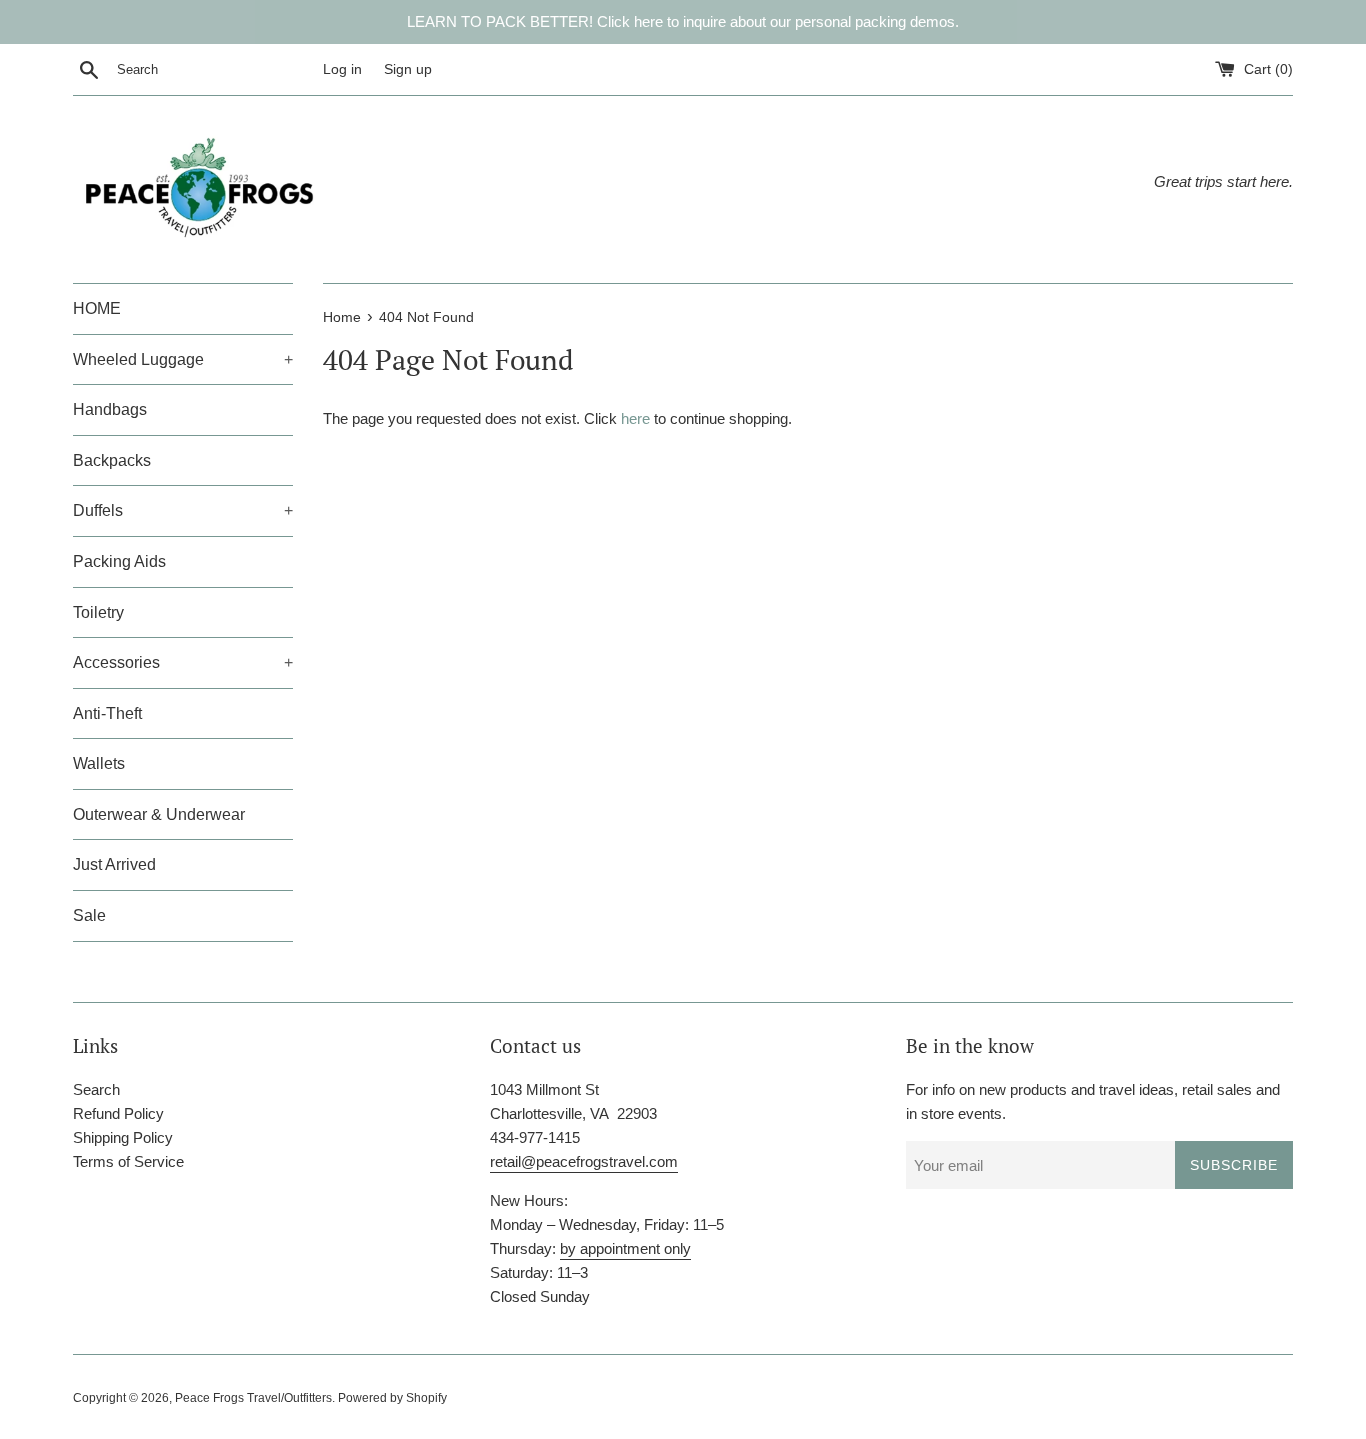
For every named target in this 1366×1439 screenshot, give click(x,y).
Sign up (408, 69)
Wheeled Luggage (183, 359)
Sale (89, 915)
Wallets (99, 763)
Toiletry (98, 612)
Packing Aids (119, 561)
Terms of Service (128, 1161)
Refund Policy (118, 1113)
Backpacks (112, 460)
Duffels (183, 510)
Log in (342, 69)
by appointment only (625, 1248)
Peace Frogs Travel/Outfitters (253, 1398)
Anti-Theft (107, 713)
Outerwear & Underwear (159, 814)
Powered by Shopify (392, 1398)
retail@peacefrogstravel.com (584, 1161)
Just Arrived (114, 864)
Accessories (183, 662)
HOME (97, 308)
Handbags (110, 409)
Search (96, 1089)
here (635, 418)
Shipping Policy (123, 1137)
